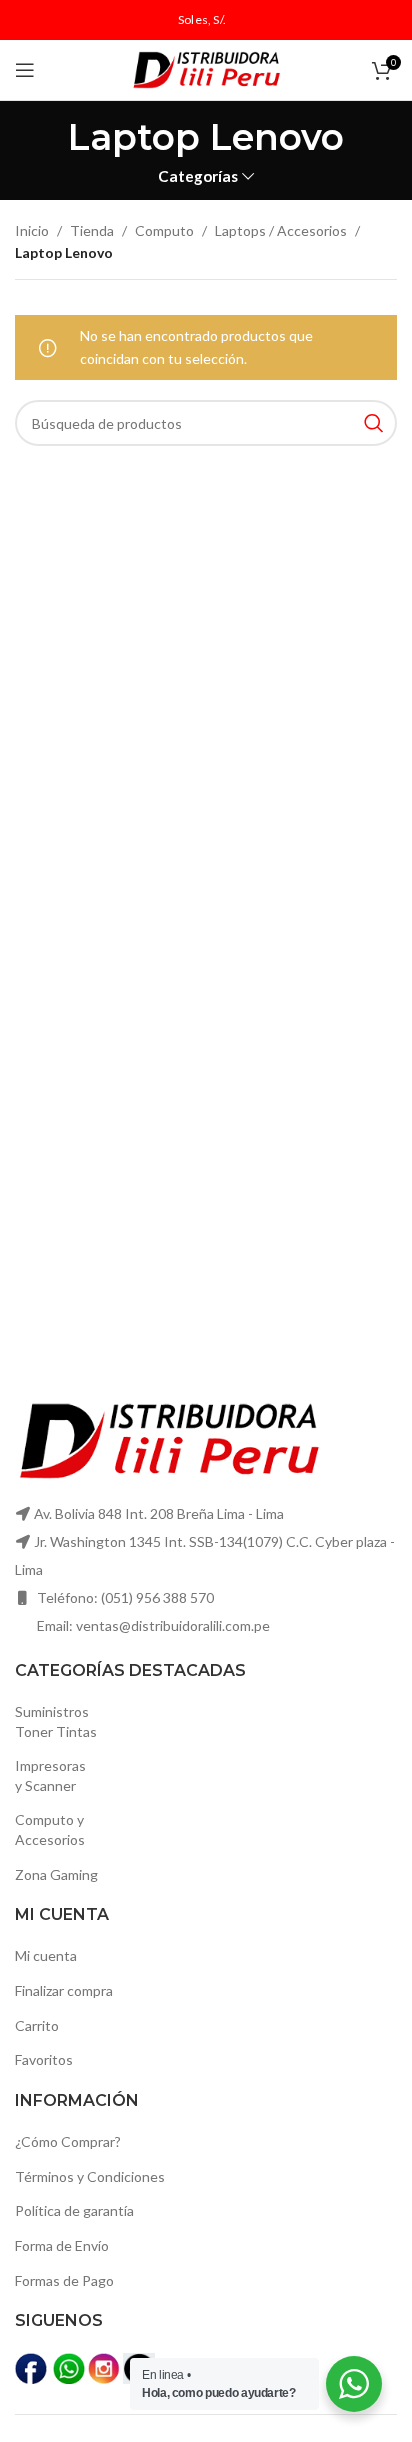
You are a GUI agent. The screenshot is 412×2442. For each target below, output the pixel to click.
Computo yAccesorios (50, 1829)
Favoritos (44, 2059)
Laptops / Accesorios (281, 230)
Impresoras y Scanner (50, 1775)
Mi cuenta (46, 1955)
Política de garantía (74, 2210)
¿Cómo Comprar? (68, 2141)
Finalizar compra (64, 1990)
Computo (164, 230)
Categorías (198, 176)
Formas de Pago (64, 2280)
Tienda (92, 230)
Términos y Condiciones (90, 2176)
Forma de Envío (62, 2245)
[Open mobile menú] (25, 70)
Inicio (32, 230)
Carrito (37, 2025)
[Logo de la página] (206, 68)
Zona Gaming (56, 1874)
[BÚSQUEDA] (374, 423)
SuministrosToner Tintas (56, 1721)
